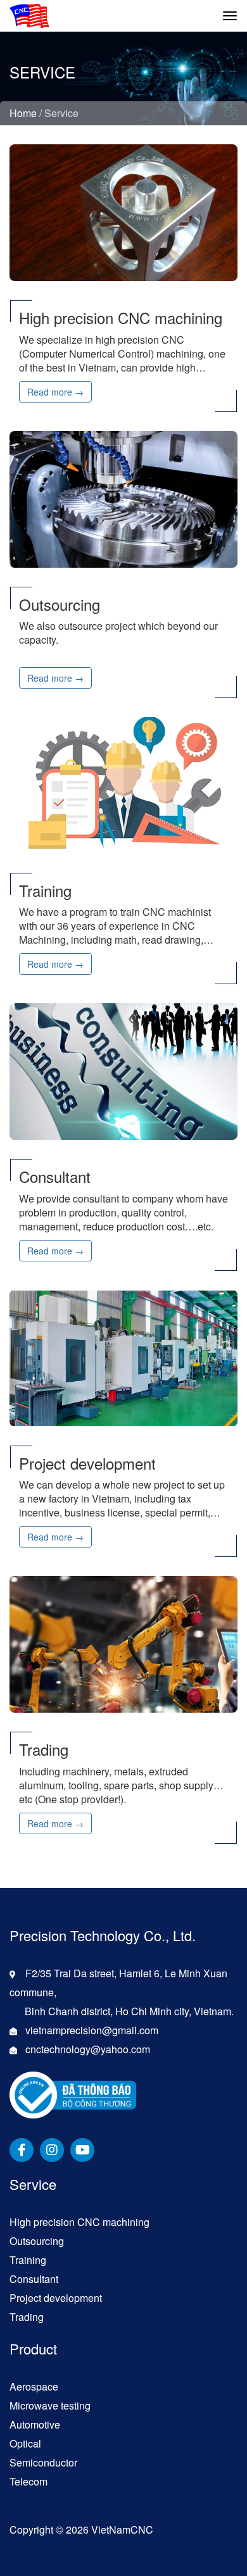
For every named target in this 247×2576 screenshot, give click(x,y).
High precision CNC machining (79, 2222)
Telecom (28, 2481)
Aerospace (34, 2386)
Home (23, 113)
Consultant (34, 2279)
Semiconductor (43, 2462)
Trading (27, 2317)
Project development (56, 2298)
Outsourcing (37, 2241)
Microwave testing (50, 2405)
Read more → (55, 392)
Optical (25, 2443)
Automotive (35, 2424)
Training (28, 2260)
